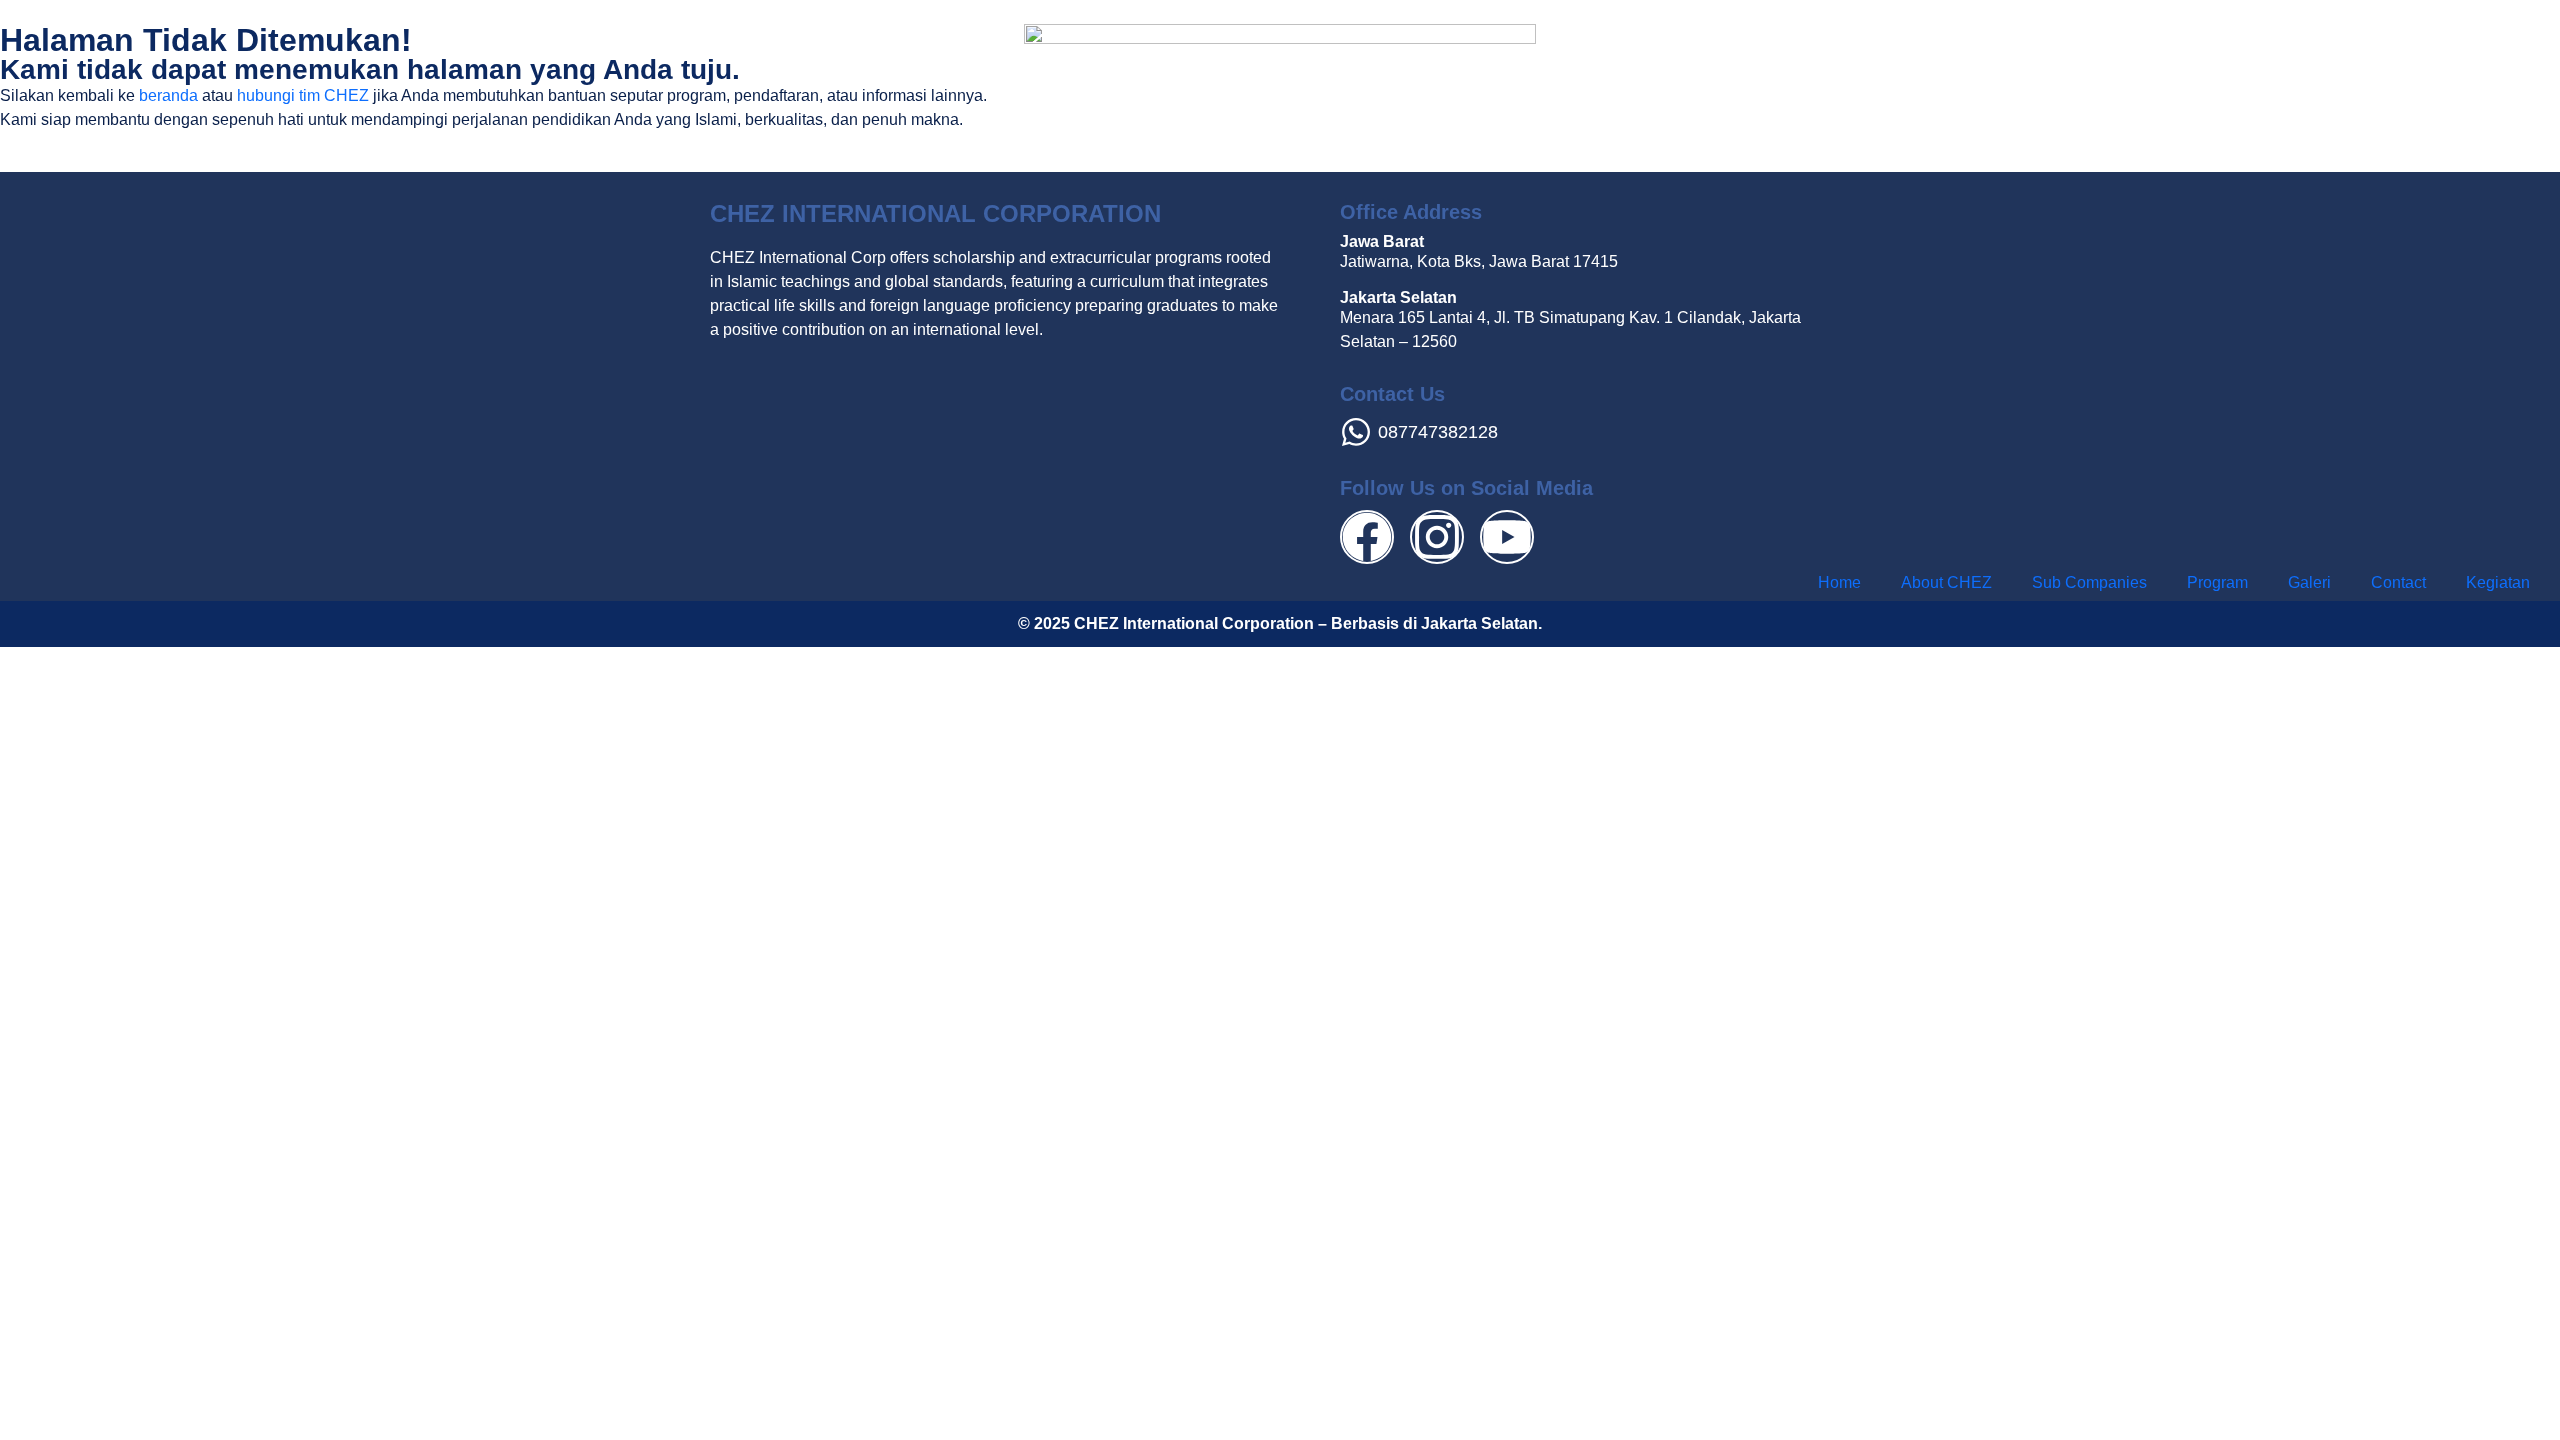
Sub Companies (2089, 582)
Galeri (2309, 582)
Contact (2398, 582)
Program (2217, 582)
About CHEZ (1946, 582)
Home (1839, 582)
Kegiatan (2498, 582)
